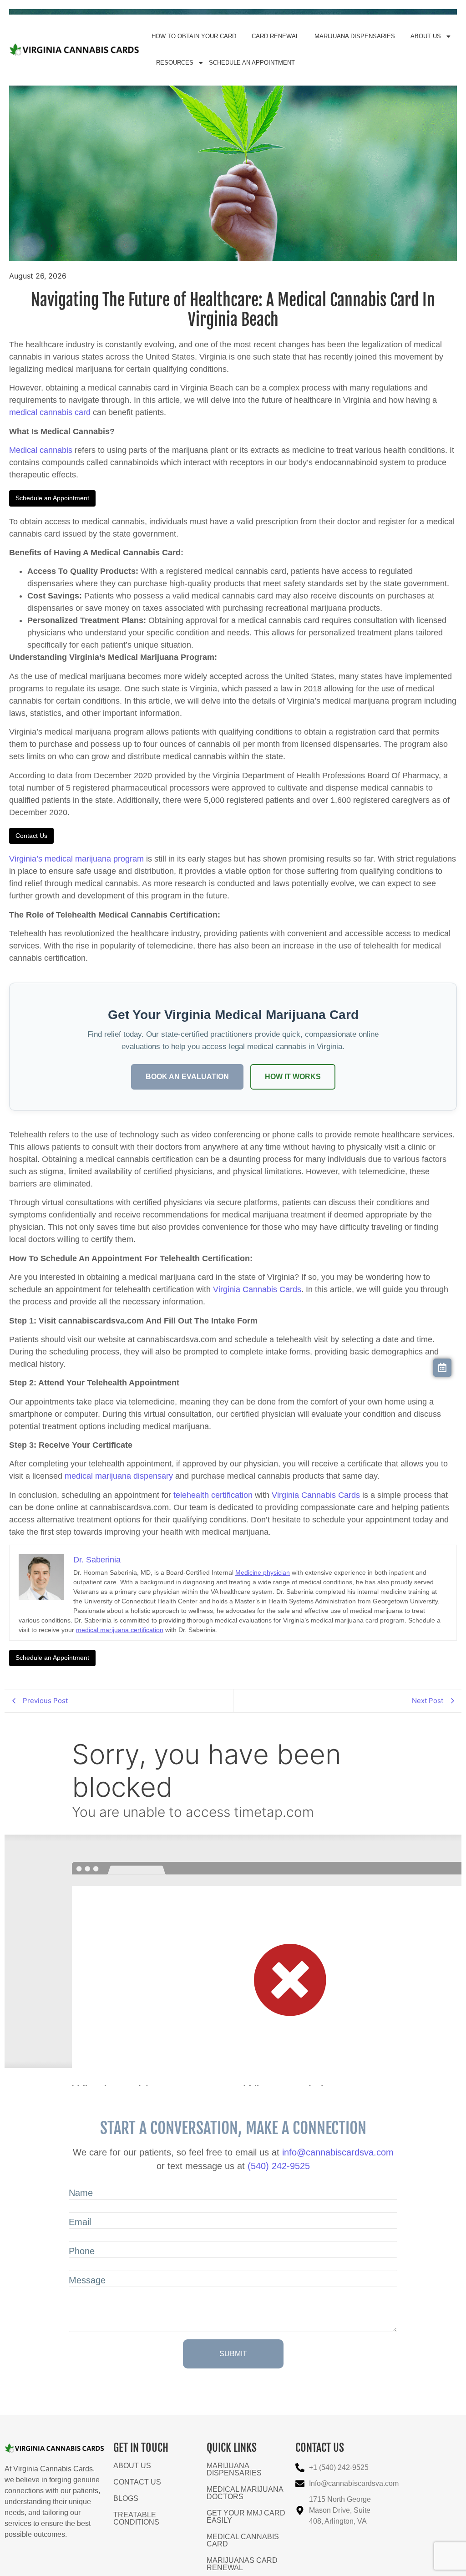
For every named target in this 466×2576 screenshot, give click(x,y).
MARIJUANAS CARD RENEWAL (242, 2564)
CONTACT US (137, 2482)
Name (81, 2193)
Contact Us (31, 836)
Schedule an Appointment (52, 498)
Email (80, 2222)
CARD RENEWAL (275, 36)
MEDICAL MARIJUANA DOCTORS (245, 2493)
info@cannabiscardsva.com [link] (338, 2152)
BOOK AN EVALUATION (187, 1077)
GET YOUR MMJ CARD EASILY (246, 2517)
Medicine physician (263, 1572)
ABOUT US (426, 36)
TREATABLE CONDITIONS (136, 2518)
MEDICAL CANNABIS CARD (243, 2540)
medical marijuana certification (120, 1630)
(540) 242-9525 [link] (279, 2166)
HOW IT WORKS (293, 1077)
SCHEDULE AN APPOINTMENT (252, 63)
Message (87, 2280)
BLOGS (126, 2498)
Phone (82, 2251)
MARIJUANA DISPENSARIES (355, 36)
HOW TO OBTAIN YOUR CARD (194, 36)
